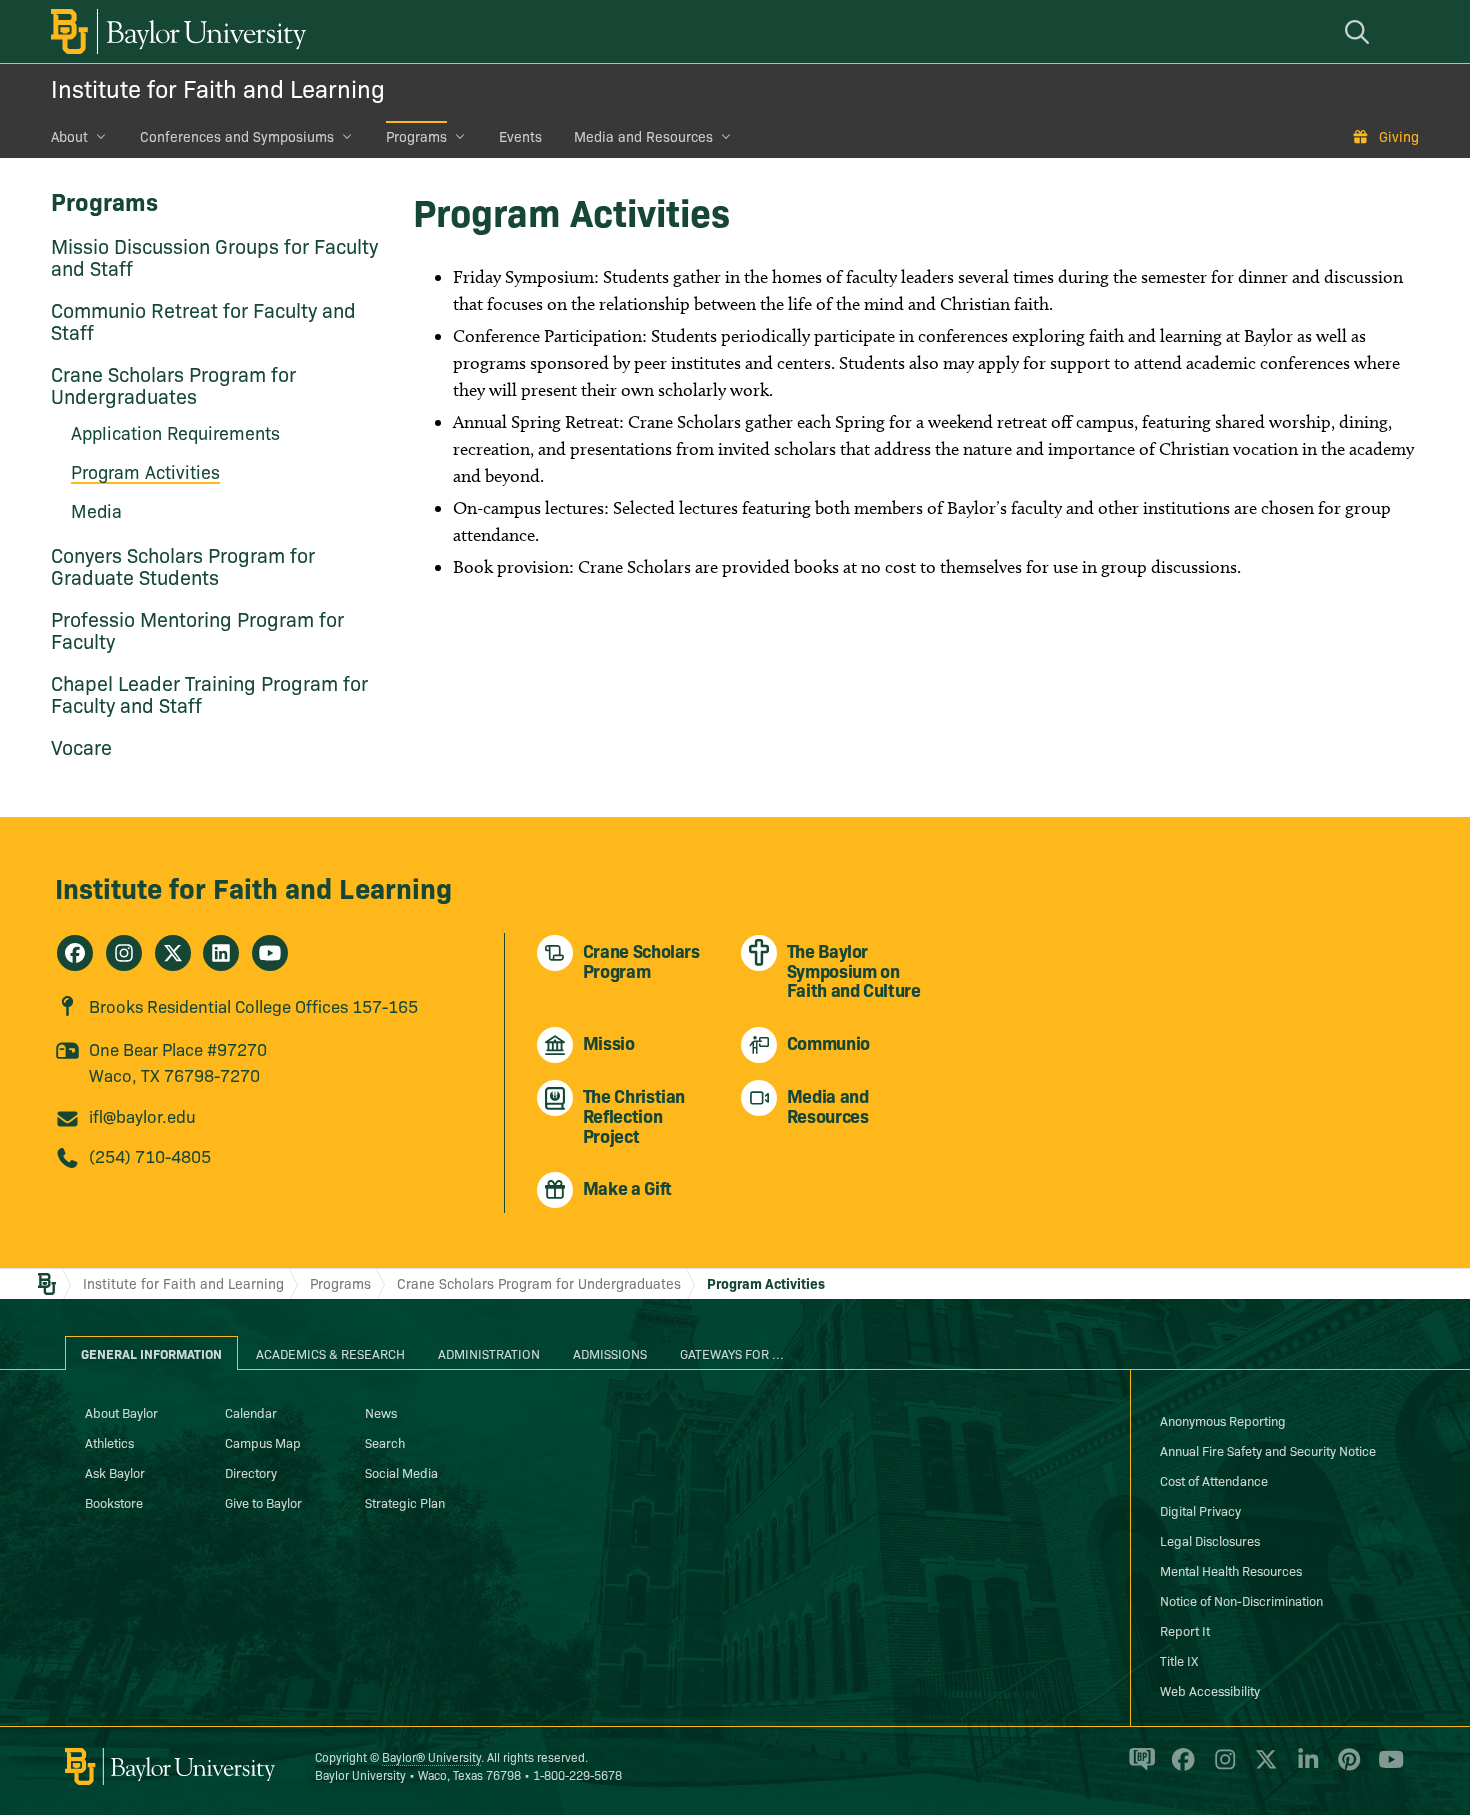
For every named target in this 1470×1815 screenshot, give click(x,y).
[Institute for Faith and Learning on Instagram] (124, 953)
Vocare (81, 746)
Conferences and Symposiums (237, 136)
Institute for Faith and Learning (218, 87)
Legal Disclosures (1210, 1540)
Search (385, 1442)
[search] (1360, 31)
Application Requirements (175, 432)
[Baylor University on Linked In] (1304, 1768)
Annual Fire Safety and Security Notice (1268, 1450)
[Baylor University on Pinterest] (1345, 1768)
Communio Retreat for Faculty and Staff (203, 320)
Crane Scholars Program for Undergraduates (173, 384)
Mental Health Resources (1231, 1570)
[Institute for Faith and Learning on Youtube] (270, 953)
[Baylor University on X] (1262, 1768)
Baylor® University (431, 1756)
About (69, 136)
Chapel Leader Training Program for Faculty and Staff (209, 693)
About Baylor (121, 1412)
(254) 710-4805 (150, 1155)
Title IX (1179, 1660)
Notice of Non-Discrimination (1241, 1600)
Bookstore (114, 1502)
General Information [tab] (151, 1353)
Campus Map (263, 1442)
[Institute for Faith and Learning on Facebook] (75, 953)
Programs (416, 136)
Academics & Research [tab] (330, 1353)
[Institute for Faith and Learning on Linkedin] (221, 953)
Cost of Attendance (1214, 1480)
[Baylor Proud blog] (1138, 1768)
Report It (1185, 1630)
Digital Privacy (1200, 1510)
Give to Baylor (263, 1502)
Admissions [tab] (610, 1353)
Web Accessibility (1210, 1690)
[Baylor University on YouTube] (1386, 1768)
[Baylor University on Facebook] (1179, 1768)
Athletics (109, 1442)
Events (520, 136)
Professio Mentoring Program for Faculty (197, 629)
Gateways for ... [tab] (732, 1353)
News (381, 1412)
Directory (251, 1472)
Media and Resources (643, 136)
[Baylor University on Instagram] (1221, 1768)
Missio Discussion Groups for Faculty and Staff (214, 256)
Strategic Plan (405, 1502)
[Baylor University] (175, 31)
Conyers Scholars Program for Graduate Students (183, 565)
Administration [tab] (489, 1353)
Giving (1399, 136)
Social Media (401, 1472)
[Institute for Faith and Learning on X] (173, 953)
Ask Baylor (115, 1472)
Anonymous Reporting (1223, 1420)
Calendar (251, 1412)
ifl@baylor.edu (142, 1115)
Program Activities (766, 1283)
